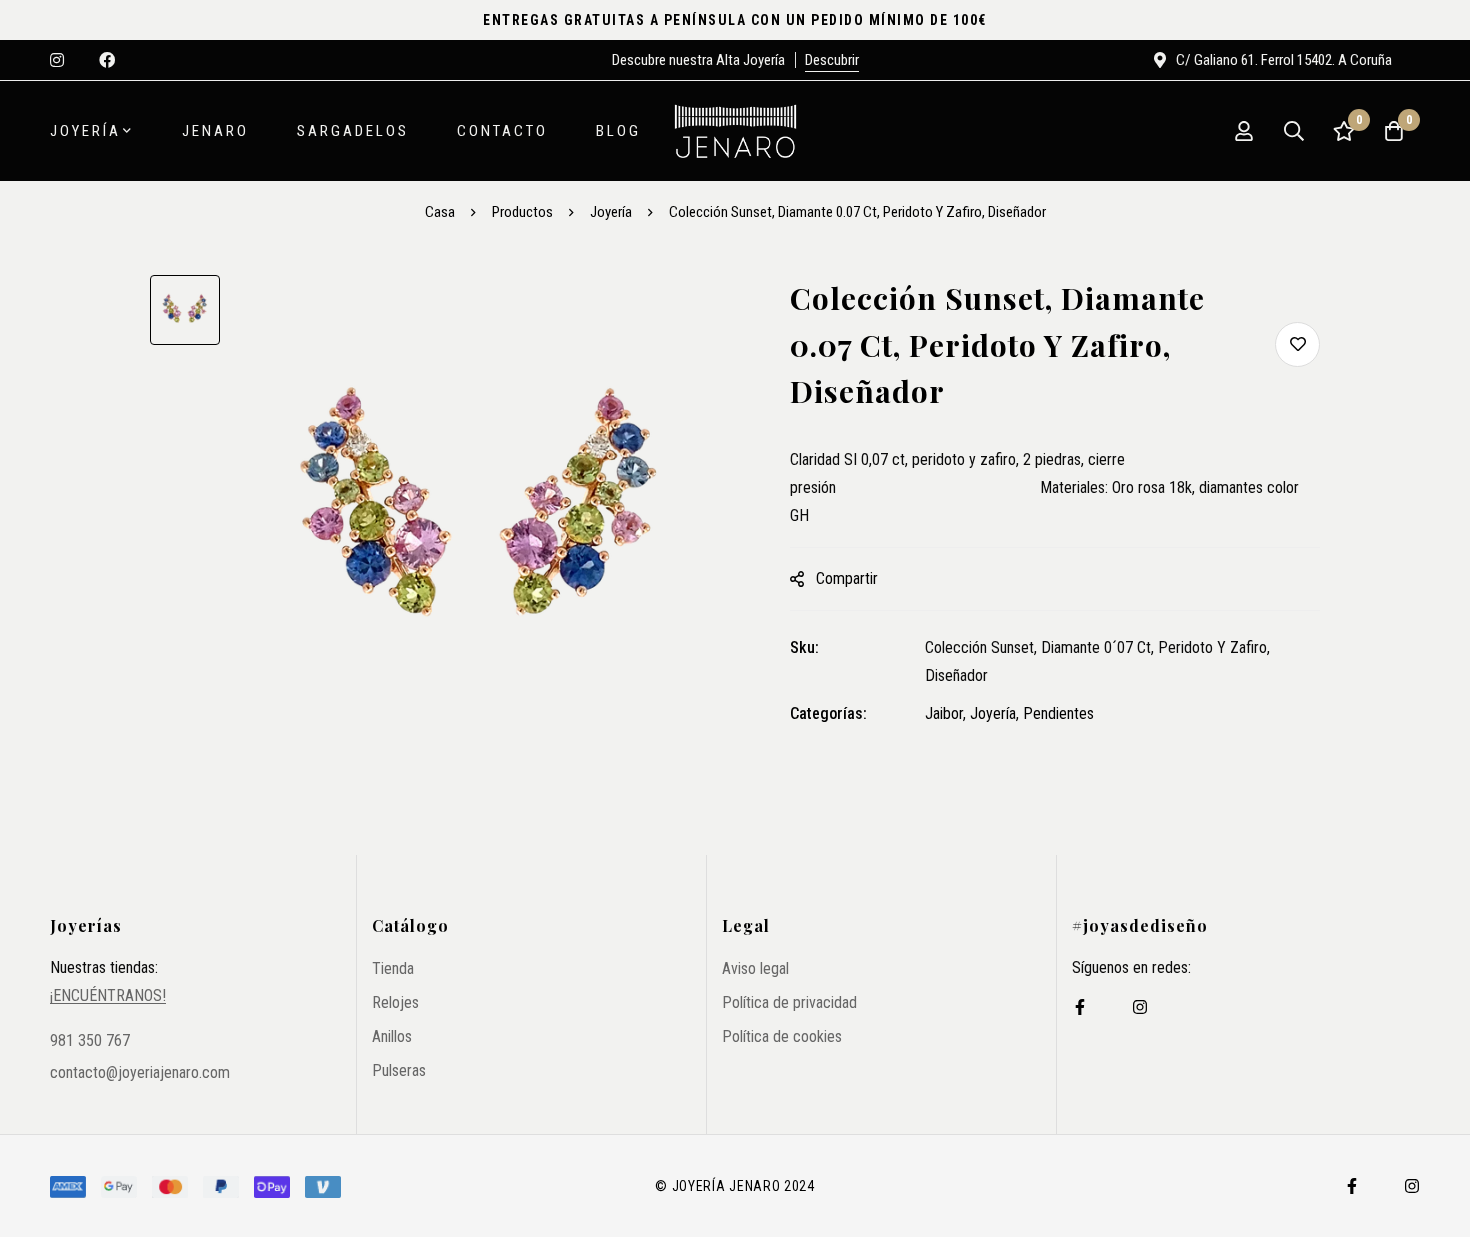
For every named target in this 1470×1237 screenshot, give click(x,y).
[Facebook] (1080, 1007)
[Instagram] (1140, 1007)
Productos (522, 212)
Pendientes (1058, 713)
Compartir (847, 578)
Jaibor (944, 713)
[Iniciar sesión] (1244, 131)
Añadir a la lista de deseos (1297, 344)
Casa (440, 212)
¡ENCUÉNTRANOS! (108, 996)
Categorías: (828, 713)
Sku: (804, 647)
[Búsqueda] (1294, 131)
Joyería (611, 212)
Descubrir (832, 60)
